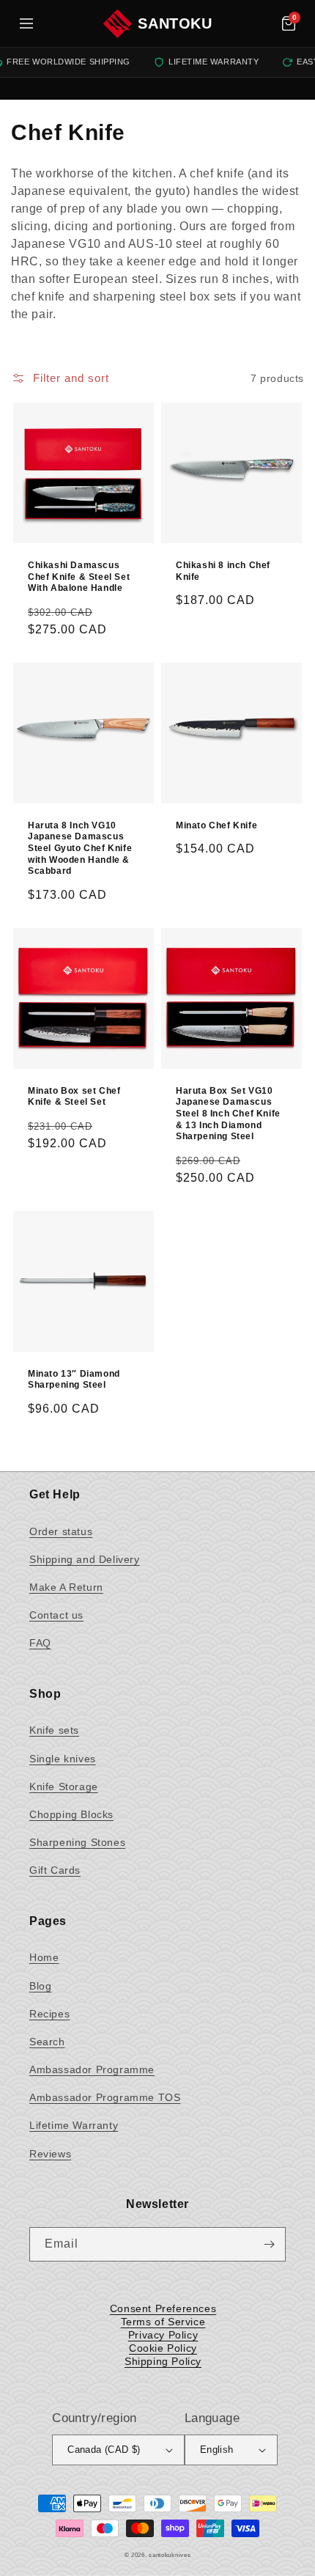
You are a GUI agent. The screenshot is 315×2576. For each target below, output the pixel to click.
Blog (40, 1986)
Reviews (50, 2154)
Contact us (56, 1615)
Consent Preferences (163, 2308)
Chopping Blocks (71, 1814)
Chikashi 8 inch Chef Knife (223, 571)
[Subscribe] (269, 2244)
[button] (289, 23)
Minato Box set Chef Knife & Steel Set (74, 1097)
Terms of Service (163, 2322)
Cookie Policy (163, 2348)
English (217, 2450)
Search (47, 2042)
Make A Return (66, 1587)
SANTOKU (175, 23)
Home (44, 1957)
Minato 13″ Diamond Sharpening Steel (74, 1380)
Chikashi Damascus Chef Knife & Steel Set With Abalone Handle (79, 577)
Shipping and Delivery (85, 1559)
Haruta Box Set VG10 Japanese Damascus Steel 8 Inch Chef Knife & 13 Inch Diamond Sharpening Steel (228, 1114)
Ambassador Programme (92, 2069)
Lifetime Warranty (74, 2125)
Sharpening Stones (77, 1842)
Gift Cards (55, 1870)
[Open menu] (26, 23)
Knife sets (54, 1730)
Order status (61, 1531)
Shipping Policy (163, 2361)
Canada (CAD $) (104, 2450)
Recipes (49, 2014)
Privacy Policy (163, 2335)
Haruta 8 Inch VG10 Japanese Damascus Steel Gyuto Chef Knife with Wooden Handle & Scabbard (80, 848)
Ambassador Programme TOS (105, 2097)
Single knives (63, 1759)
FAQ (40, 1643)
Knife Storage (64, 1786)
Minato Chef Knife (216, 825)
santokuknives (170, 2555)
